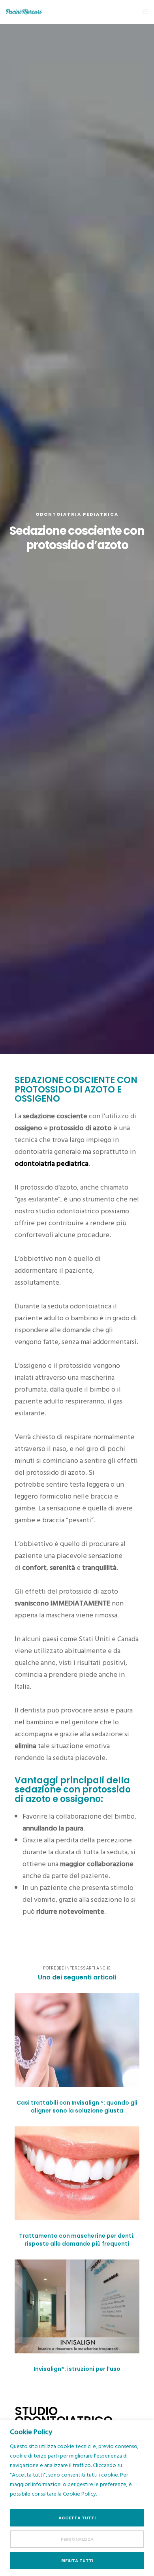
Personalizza (77, 2539)
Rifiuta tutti (77, 2561)
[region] (77, 2498)
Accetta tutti (77, 2518)
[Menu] (143, 12)
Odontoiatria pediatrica (77, 514)
